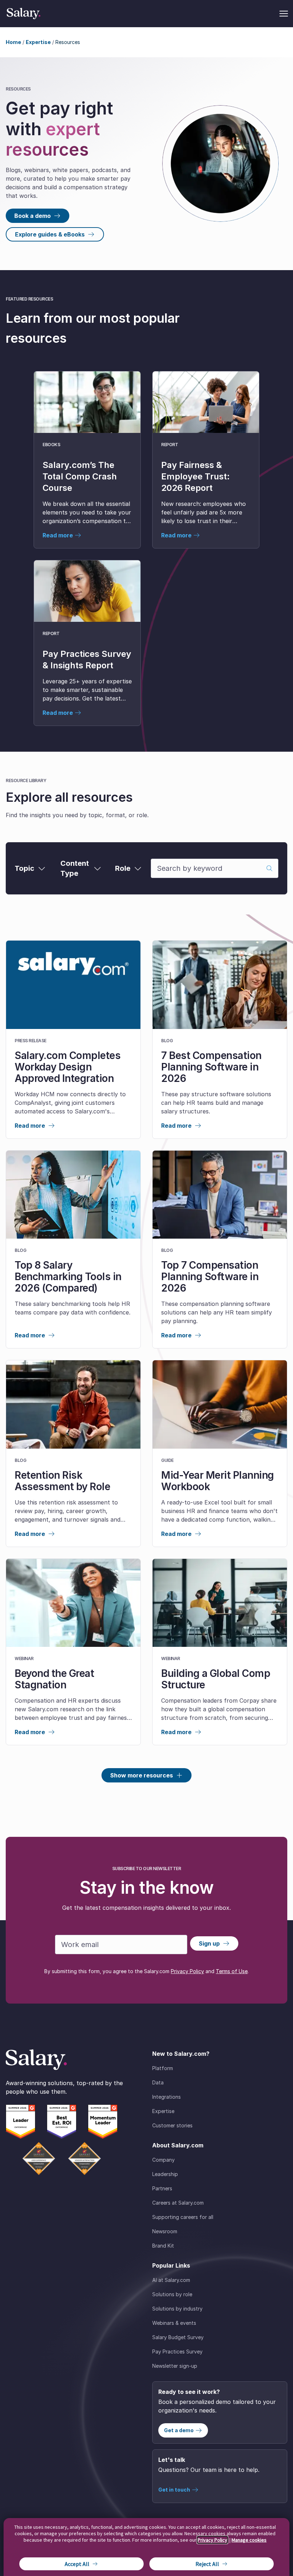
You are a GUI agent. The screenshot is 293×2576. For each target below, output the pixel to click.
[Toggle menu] (284, 14)
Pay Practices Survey (177, 2351)
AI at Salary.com (171, 2280)
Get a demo (179, 2430)
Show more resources (141, 1775)
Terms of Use (232, 1971)
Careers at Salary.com (178, 2203)
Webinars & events (174, 2323)
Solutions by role (172, 2294)
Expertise (38, 42)
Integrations (167, 2097)
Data (158, 2082)
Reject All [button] (207, 2564)
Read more (30, 1126)
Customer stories (172, 2125)
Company (163, 2160)
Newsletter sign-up (175, 2366)
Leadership (165, 2174)
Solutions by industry (177, 2309)
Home (13, 42)
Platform (163, 2068)
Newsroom (165, 2231)
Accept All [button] (77, 2564)
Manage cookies (249, 2540)
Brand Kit (163, 2246)
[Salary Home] (24, 14)
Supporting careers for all (183, 2217)
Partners (162, 2188)
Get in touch (174, 2490)
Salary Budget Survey (178, 2337)
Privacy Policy (187, 1971)
